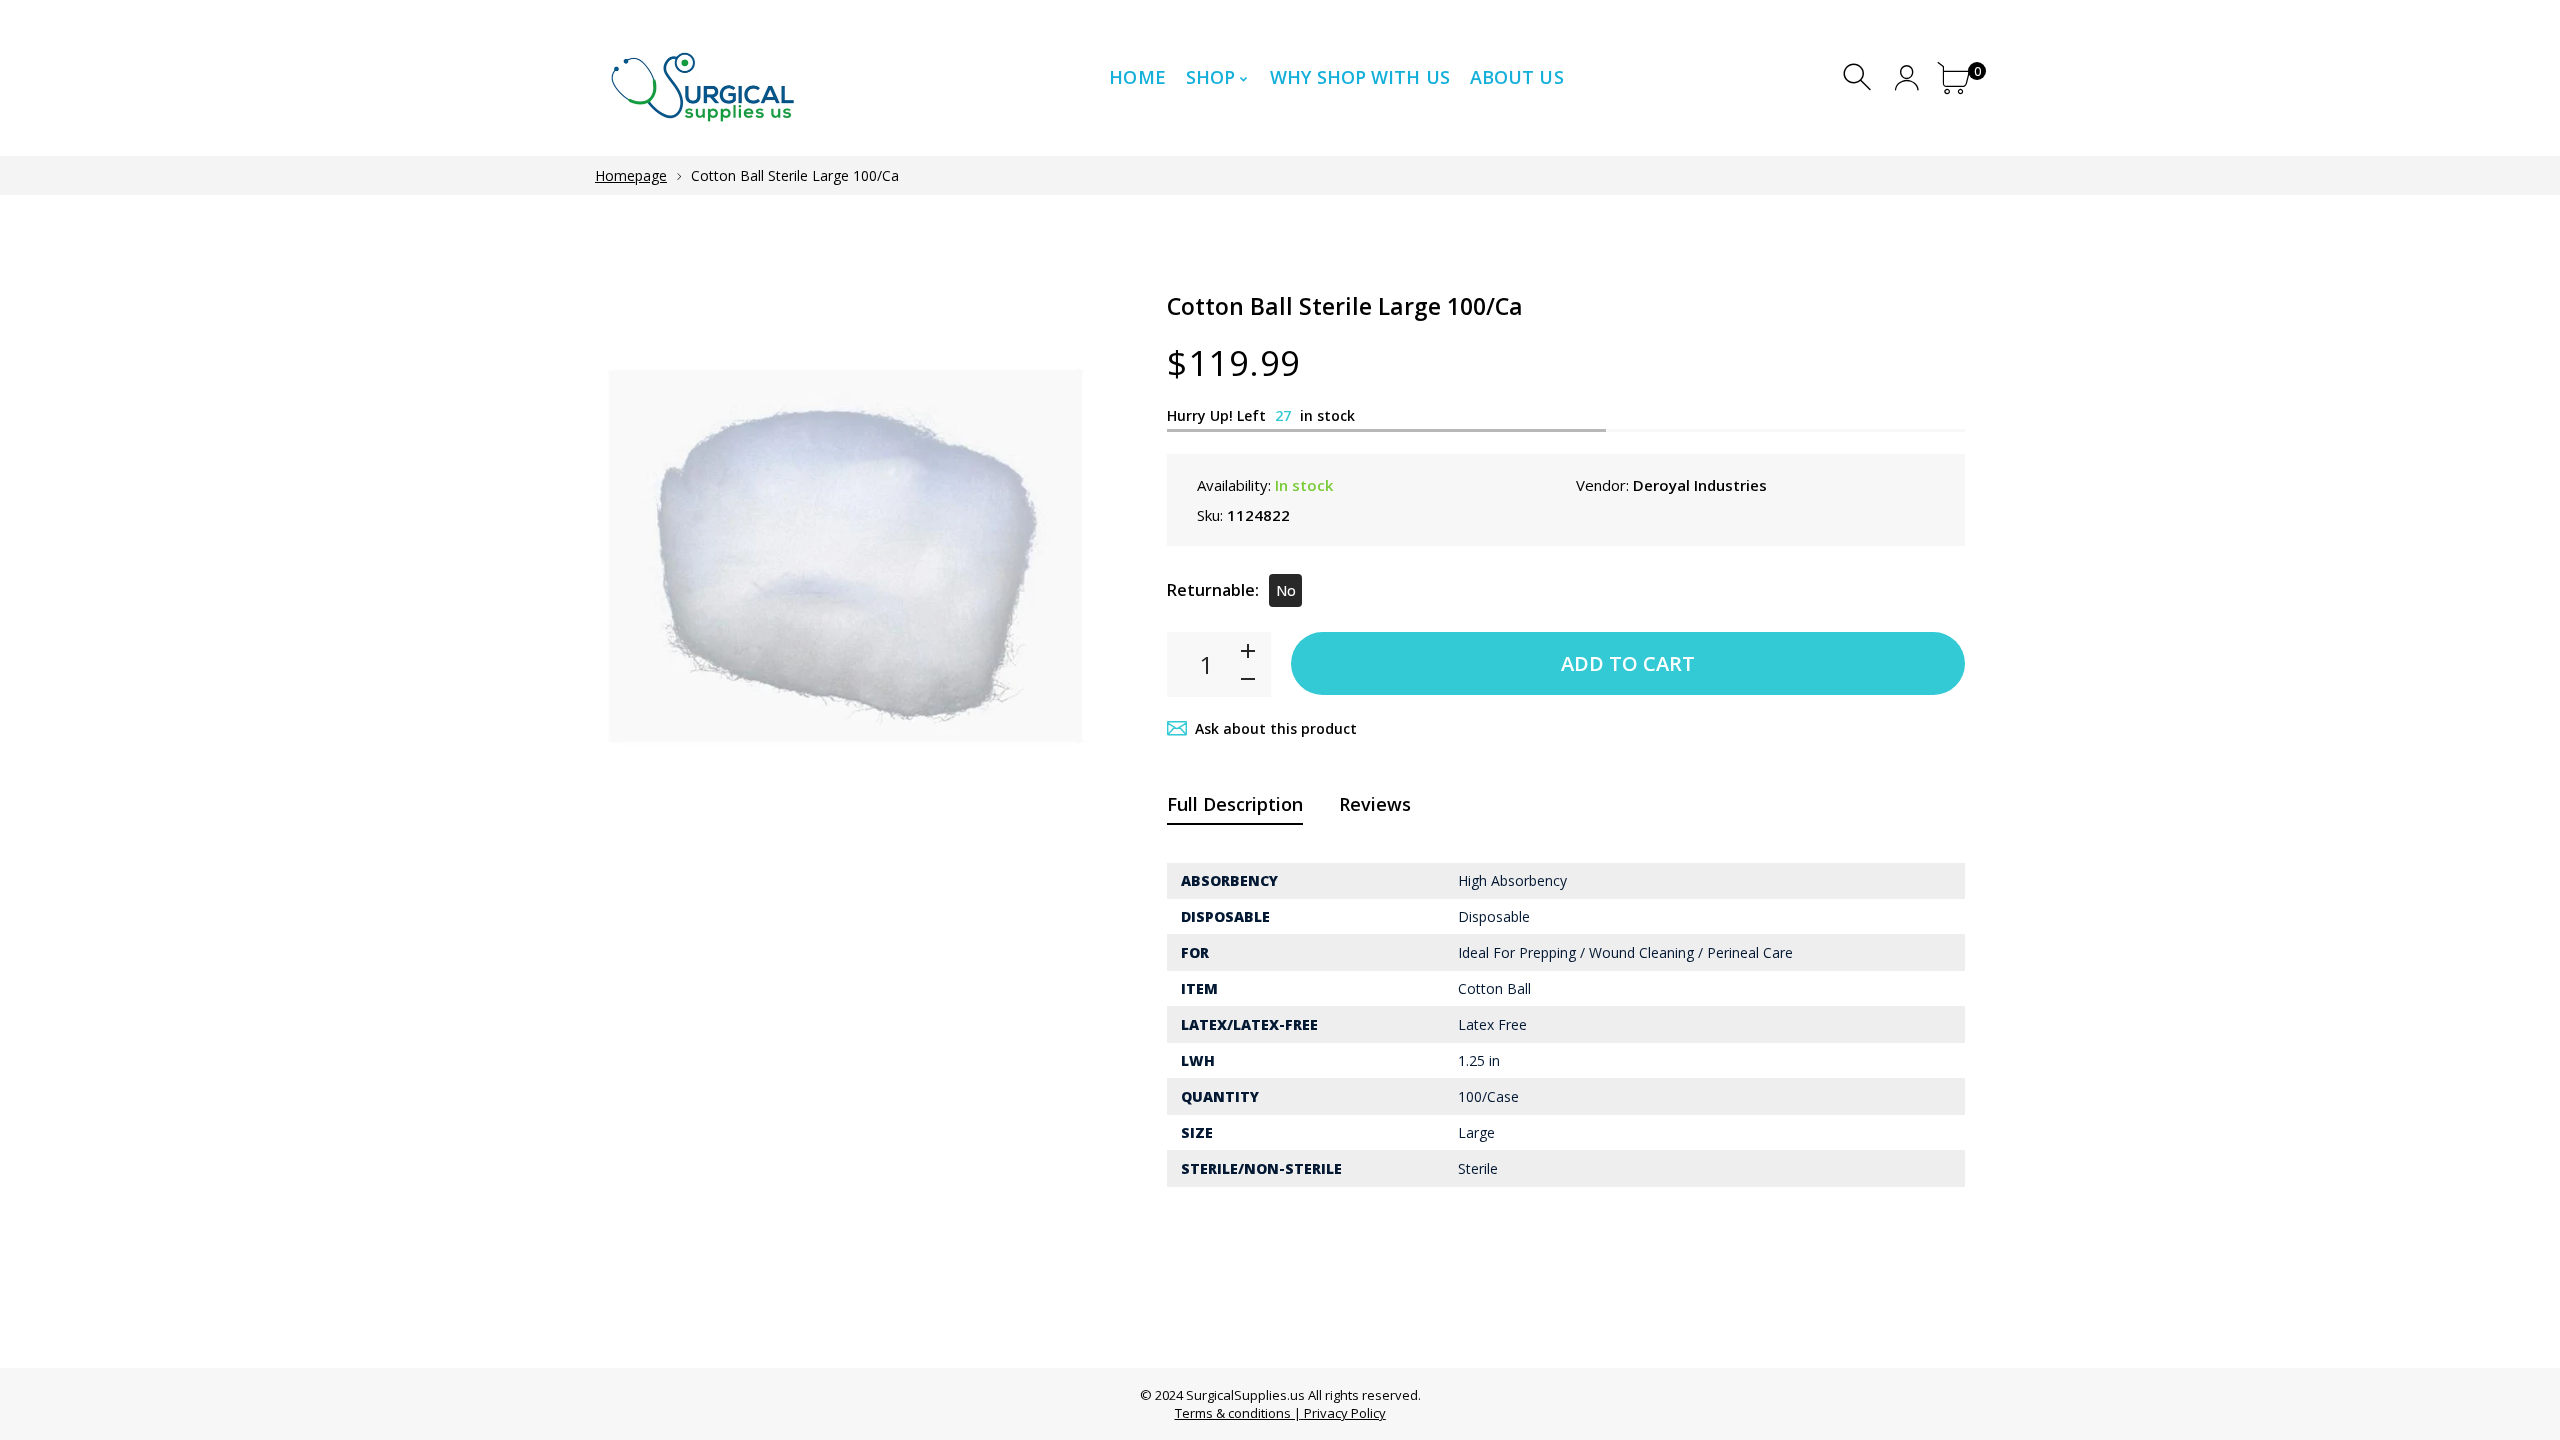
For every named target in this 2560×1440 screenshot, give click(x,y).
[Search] (1859, 77)
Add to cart (1628, 663)
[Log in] (1906, 77)
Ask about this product (1276, 728)
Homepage (631, 175)
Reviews (1375, 804)
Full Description (1235, 804)
